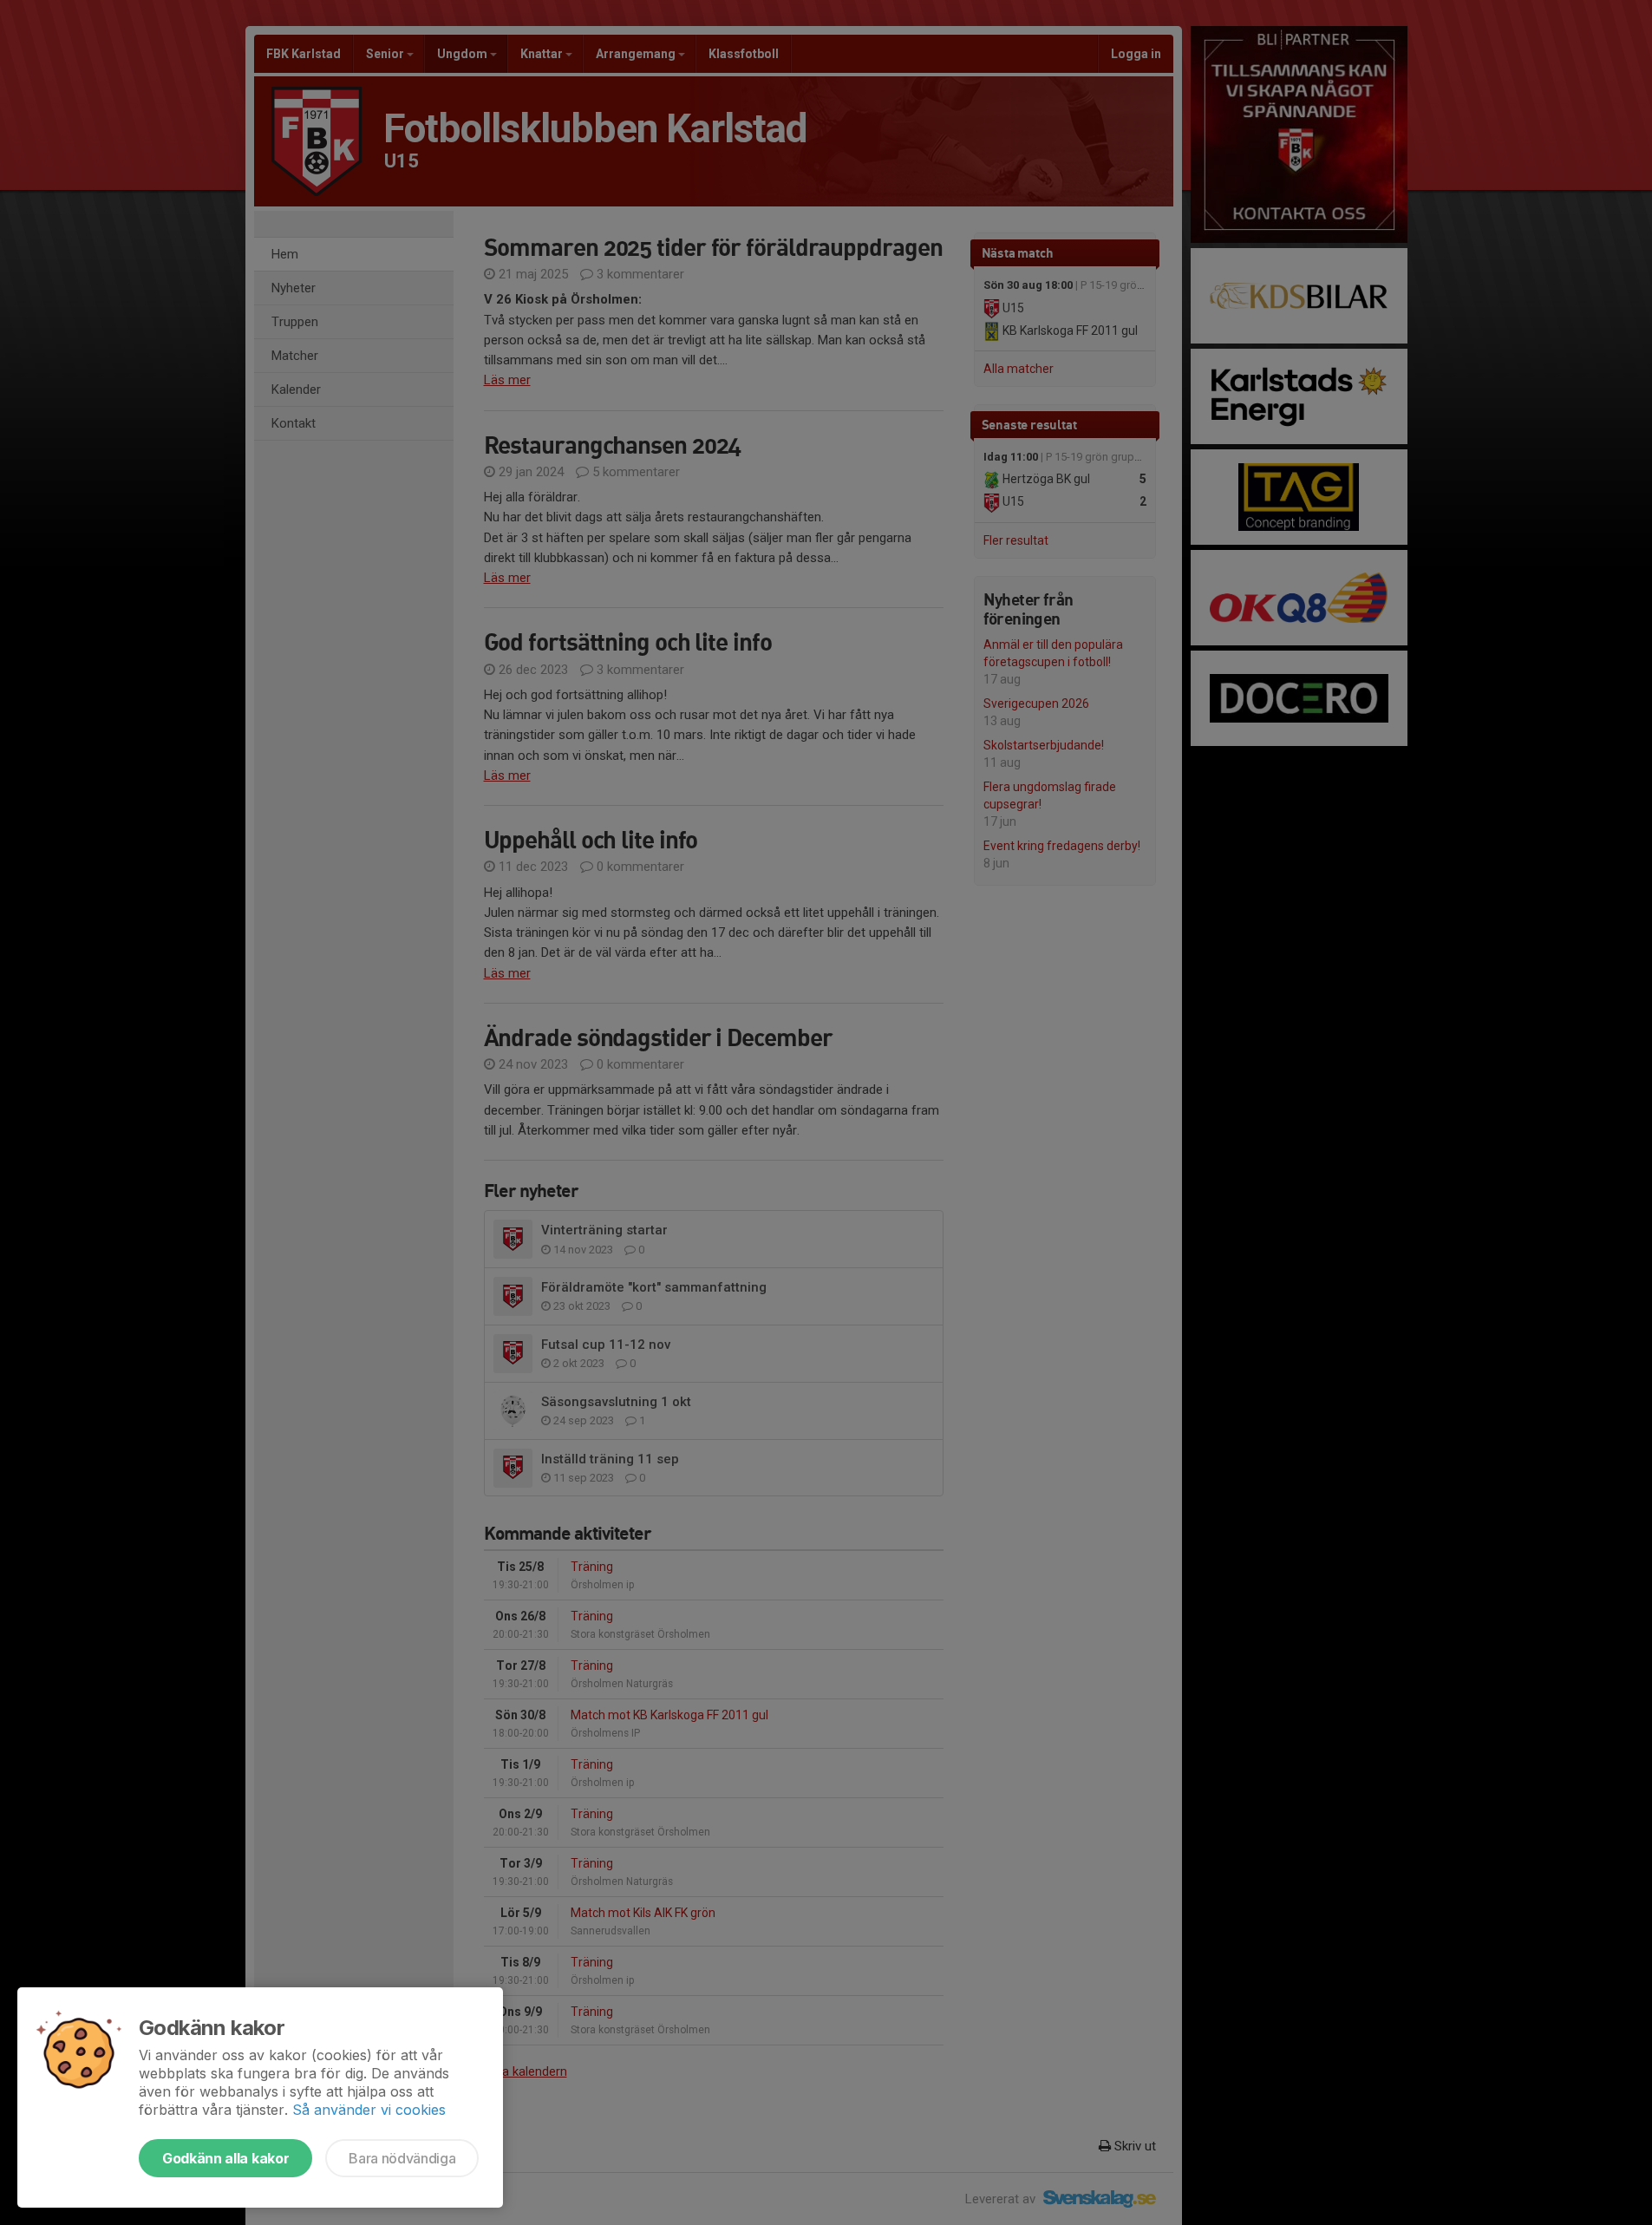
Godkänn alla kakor (225, 2158)
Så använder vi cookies (369, 2110)
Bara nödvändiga (402, 2158)
